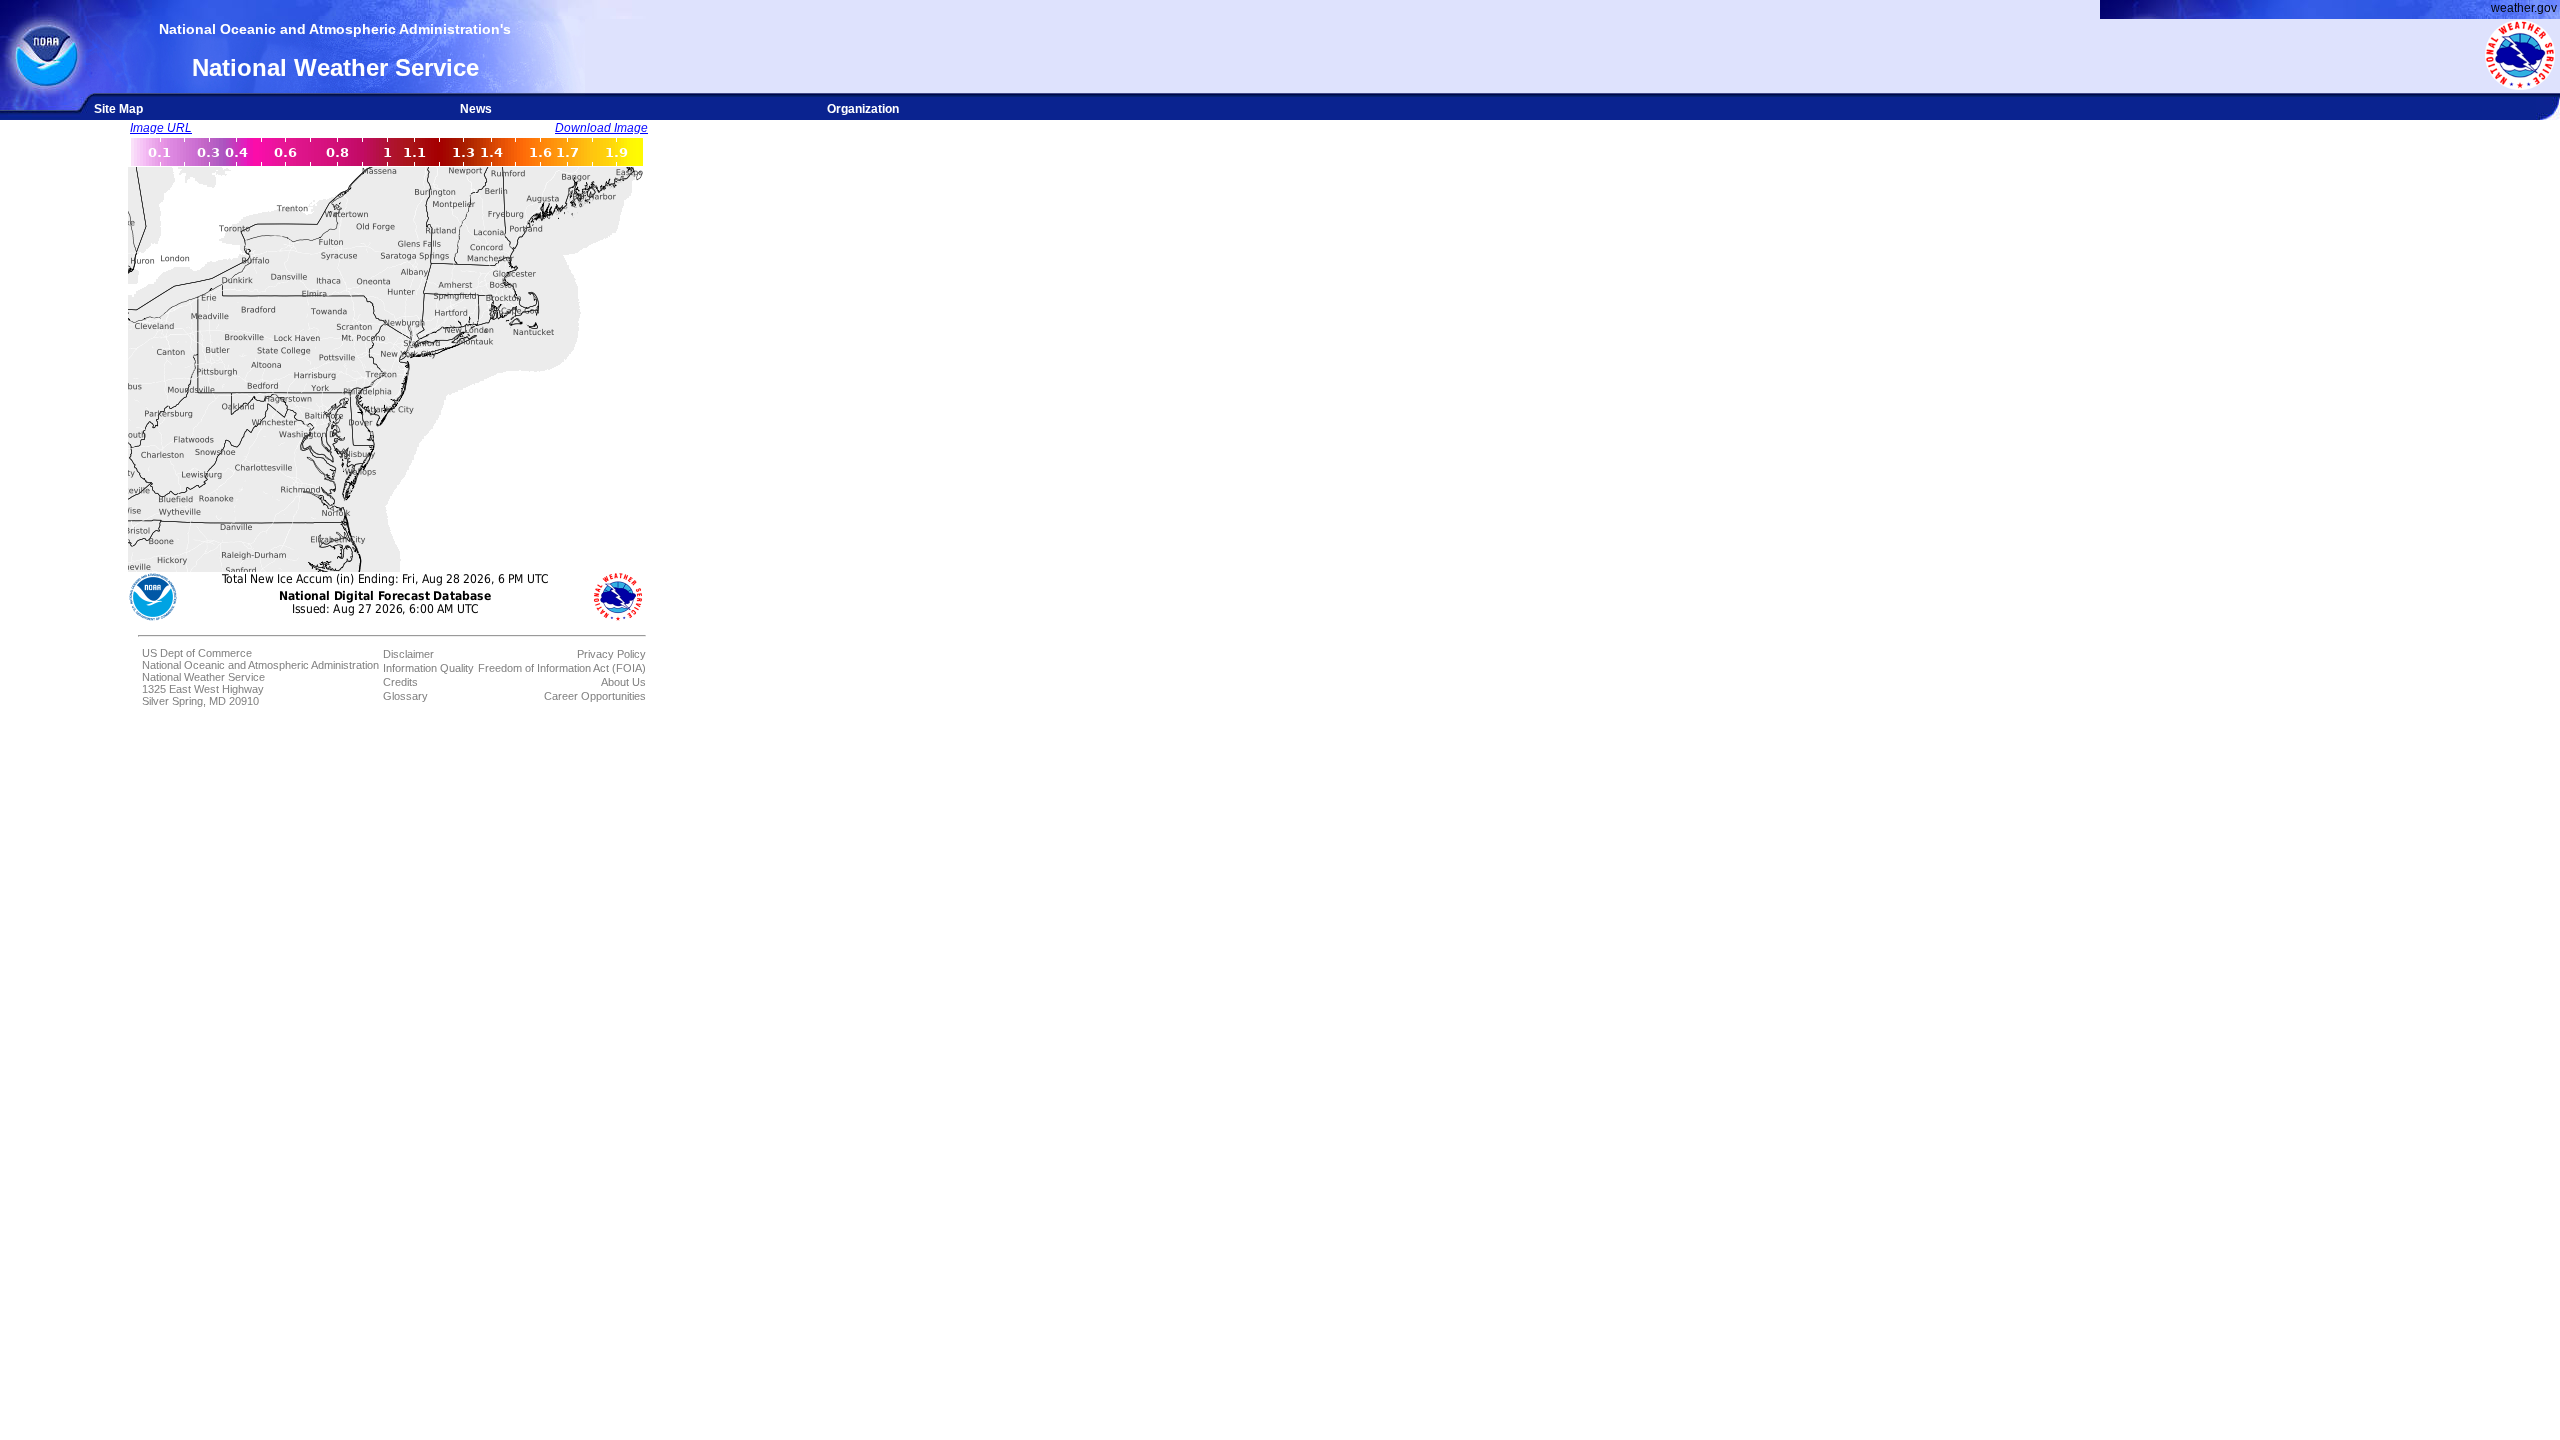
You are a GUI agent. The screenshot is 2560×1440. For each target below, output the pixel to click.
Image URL (161, 128)
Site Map (118, 109)
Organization (863, 109)
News (476, 109)
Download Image (601, 128)
